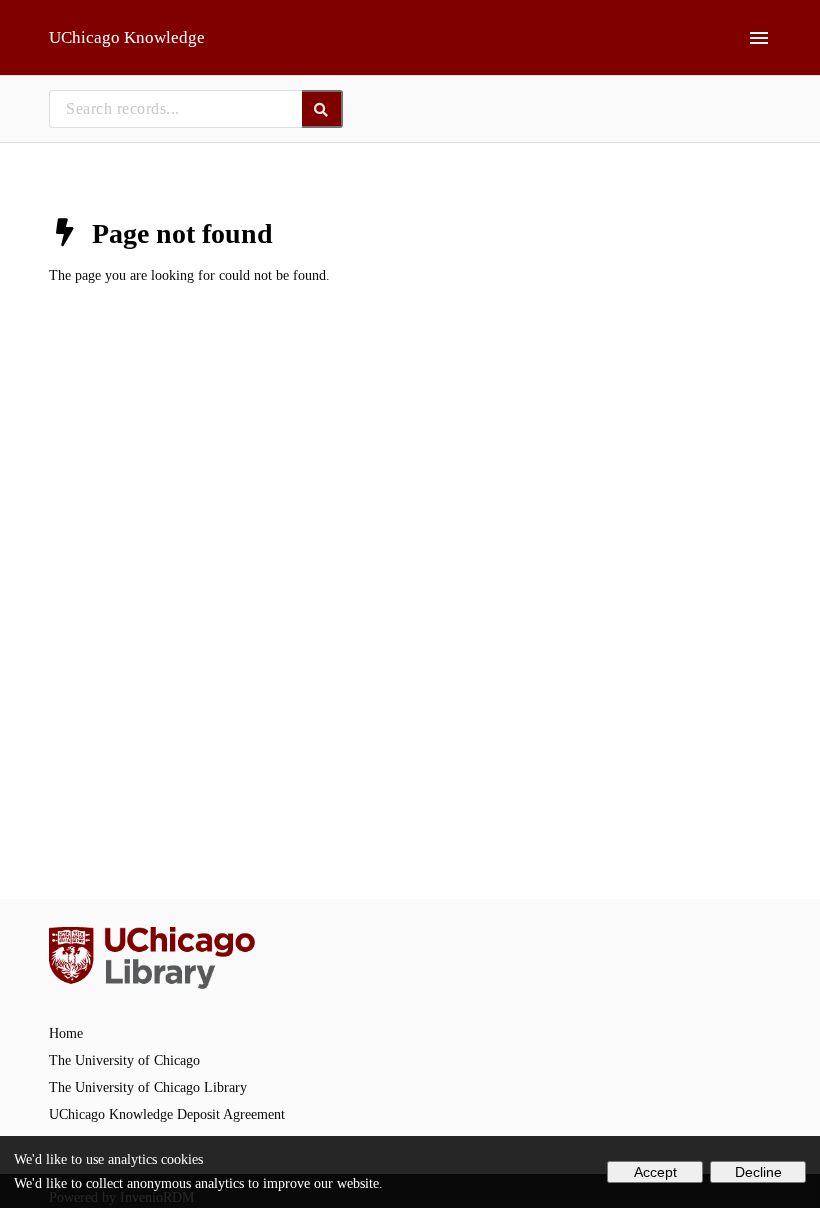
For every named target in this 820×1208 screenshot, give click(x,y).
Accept (655, 1172)
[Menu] (759, 38)
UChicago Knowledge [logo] (127, 37)
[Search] (322, 109)
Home (66, 1033)
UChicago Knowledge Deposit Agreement (167, 1114)
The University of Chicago (124, 1060)
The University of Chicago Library (148, 1087)
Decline (758, 1172)
